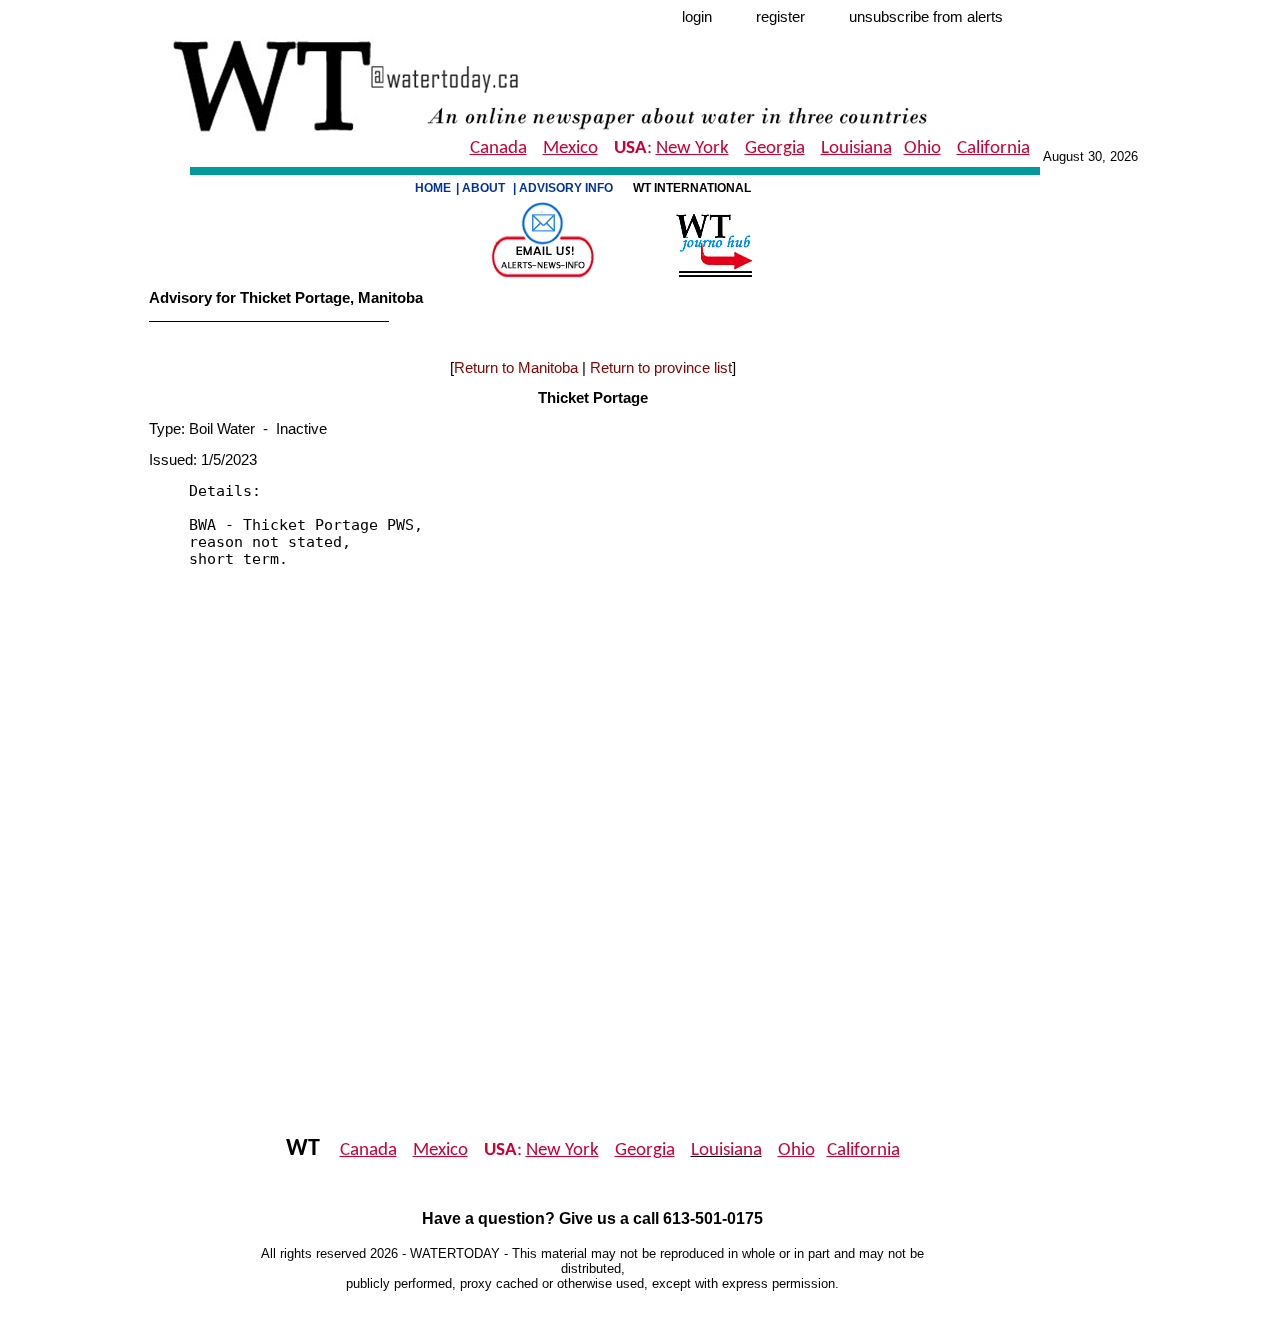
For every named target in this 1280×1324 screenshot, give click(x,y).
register (780, 17)
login (697, 17)
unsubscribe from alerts (926, 17)
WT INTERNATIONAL (693, 188)
